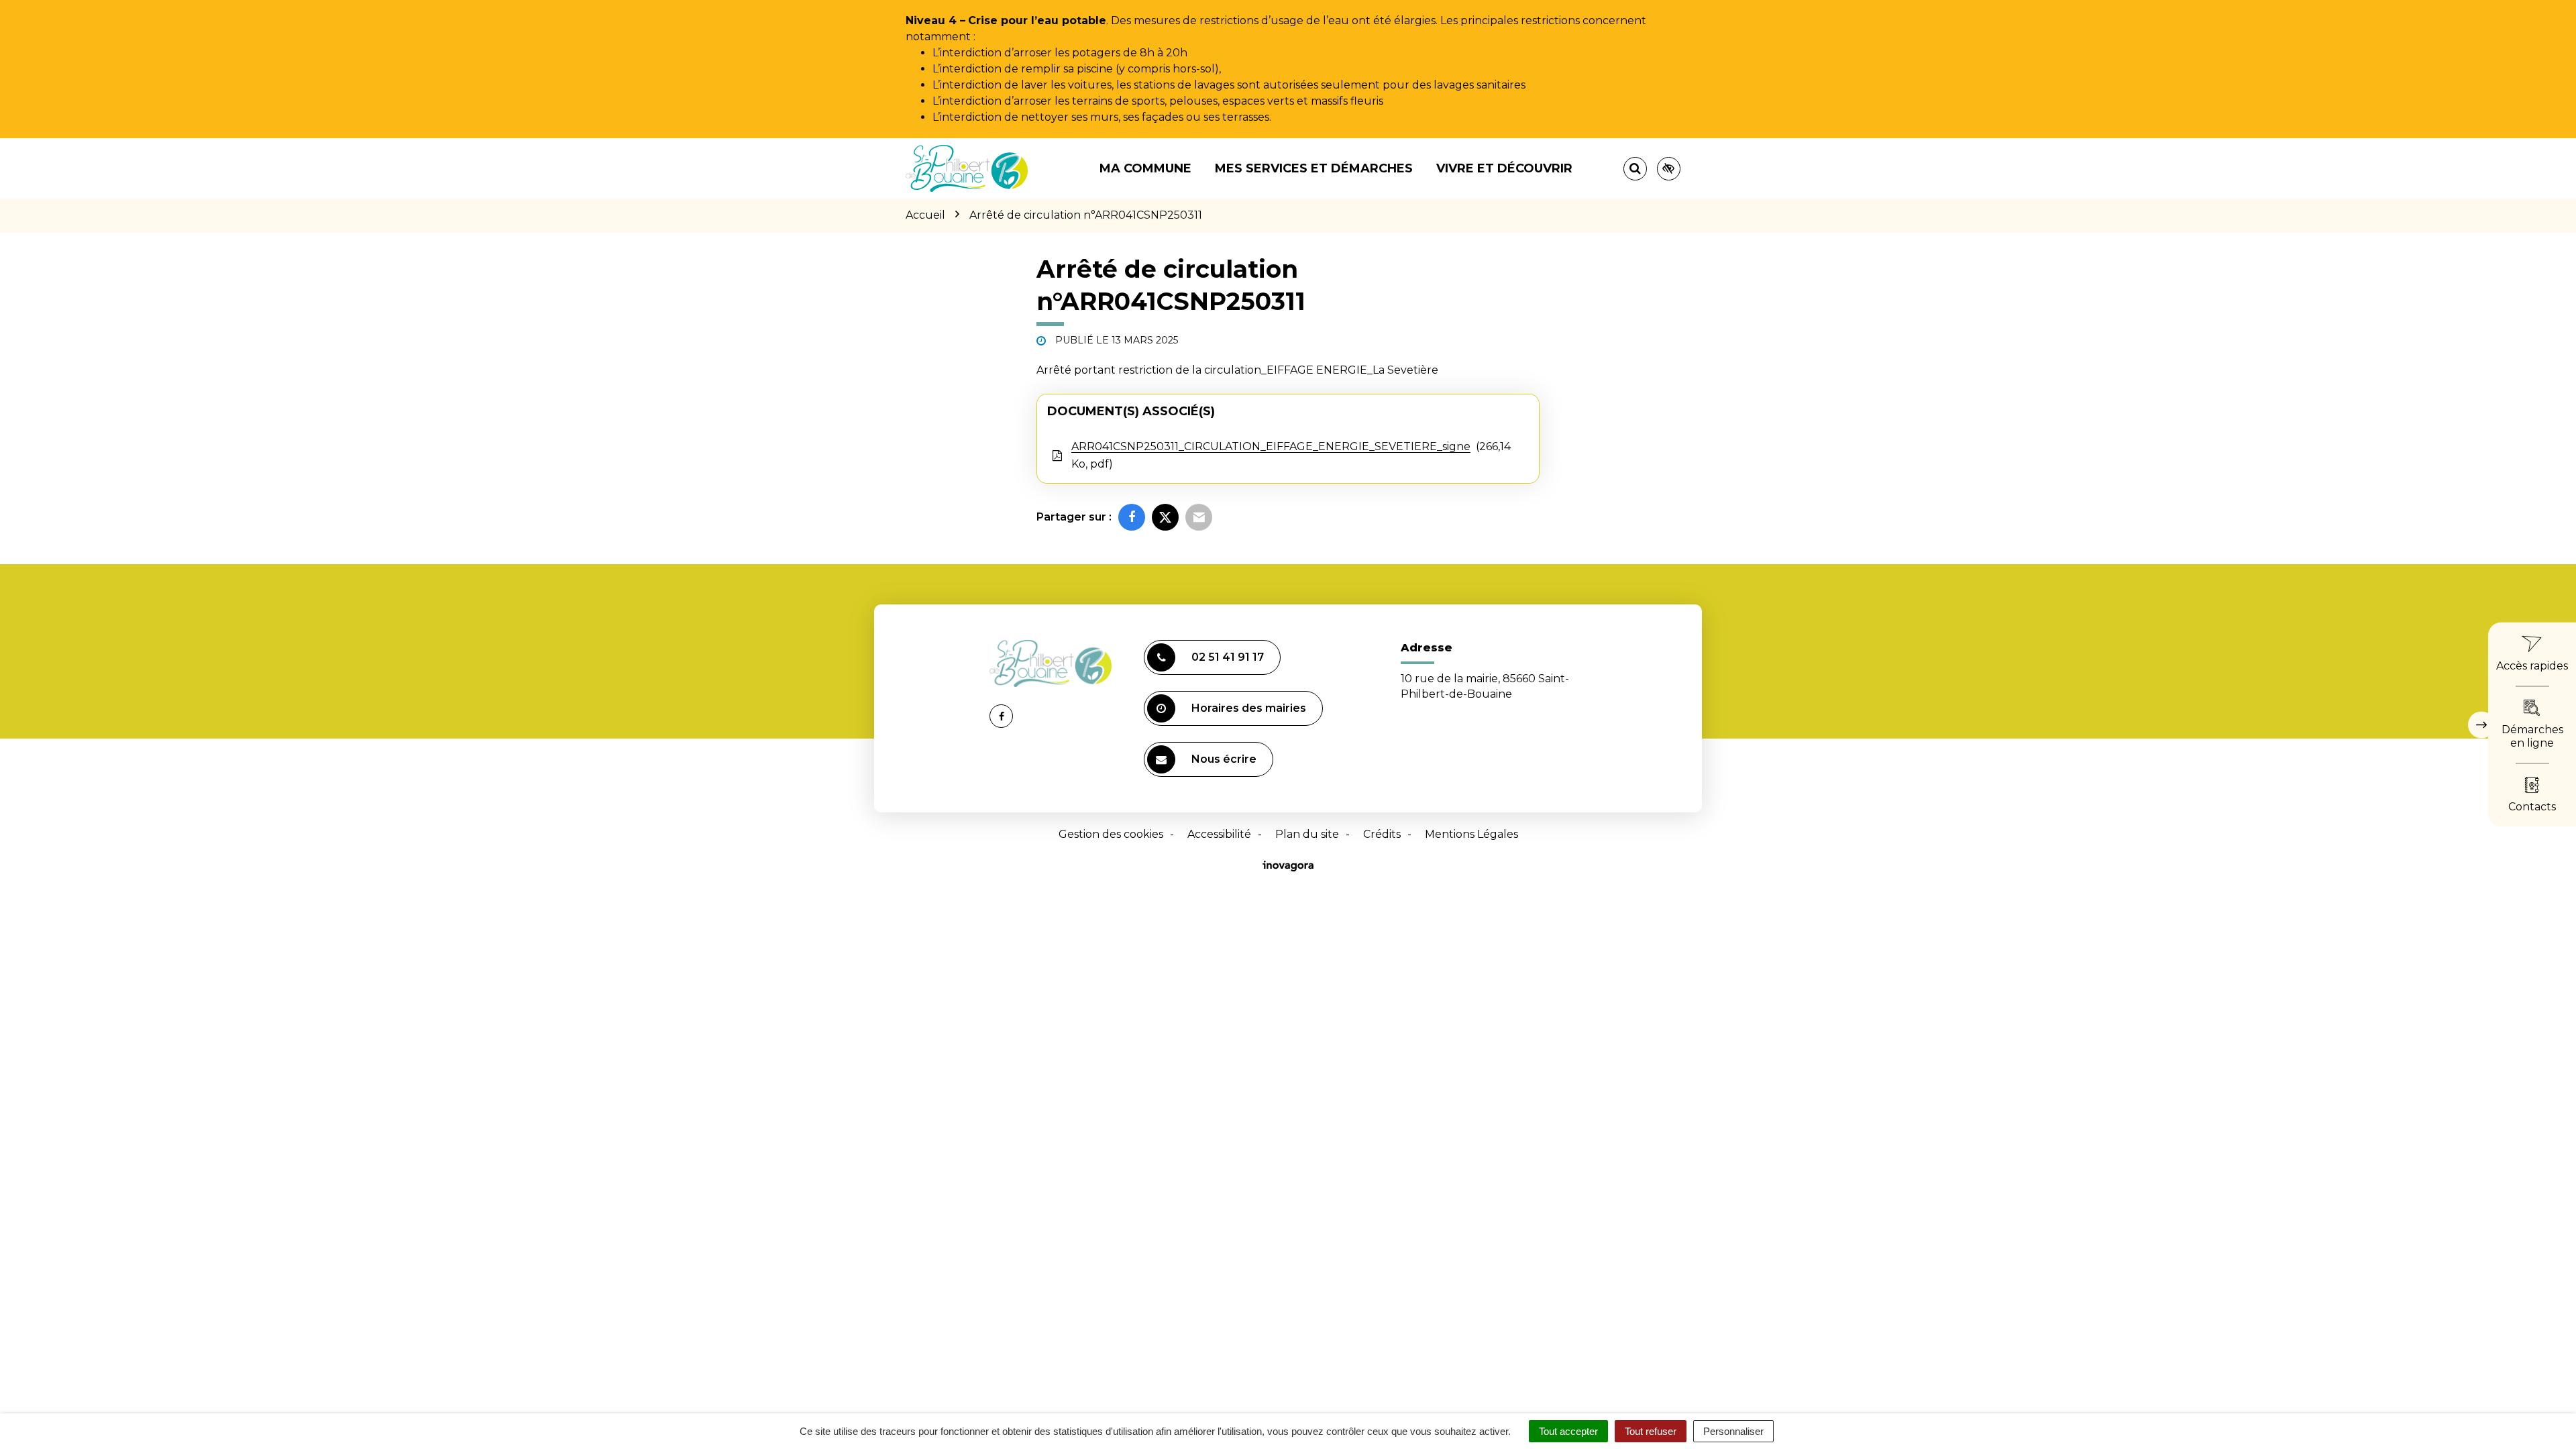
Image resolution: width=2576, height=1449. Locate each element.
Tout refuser (1651, 1431)
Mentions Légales (1471, 834)
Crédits (1382, 834)
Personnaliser (1733, 1431)
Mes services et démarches (1314, 168)
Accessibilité (1219, 834)
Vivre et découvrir (1504, 168)
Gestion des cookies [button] (1111, 834)
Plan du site (1307, 834)
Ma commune (1145, 168)
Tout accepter (1568, 1431)
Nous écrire (1224, 759)
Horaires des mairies (1249, 708)
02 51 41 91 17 (1228, 657)
